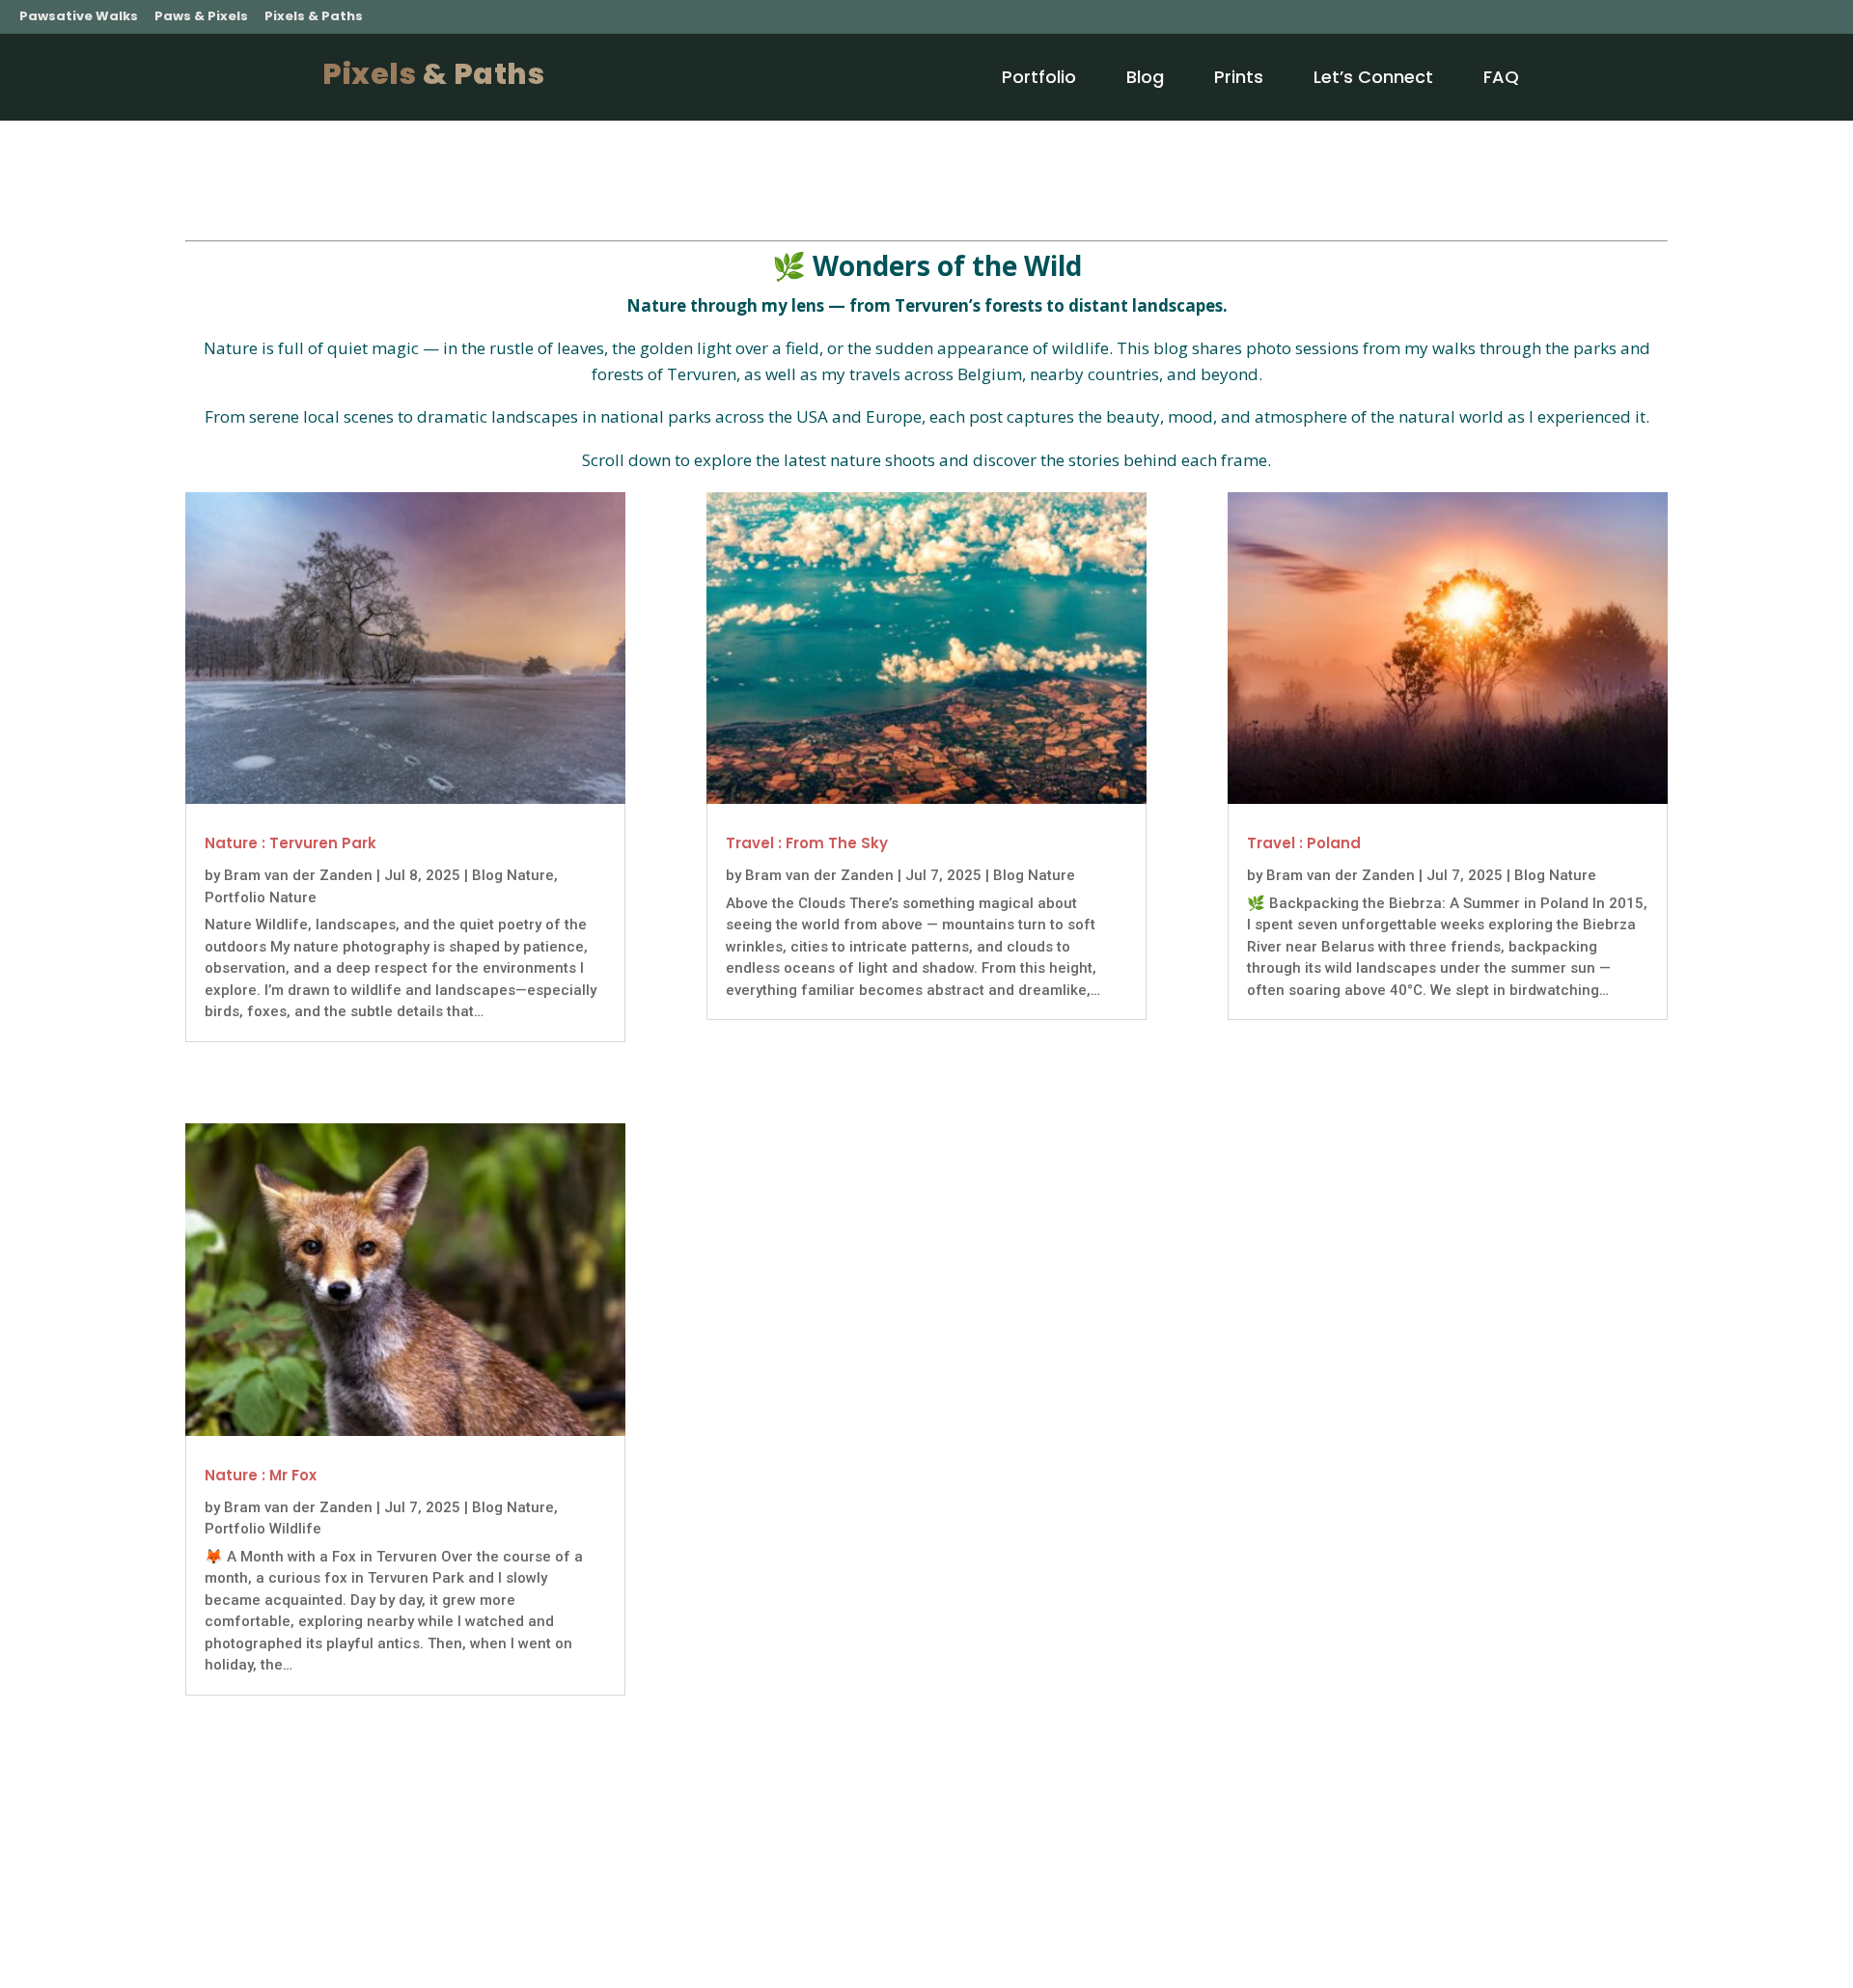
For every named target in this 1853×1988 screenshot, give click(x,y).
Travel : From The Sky (807, 843)
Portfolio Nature (261, 897)
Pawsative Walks (79, 16)
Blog (1145, 77)
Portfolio (1039, 77)
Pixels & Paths (314, 16)
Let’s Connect (1373, 77)
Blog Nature (513, 875)
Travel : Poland (1304, 843)
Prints (1239, 77)
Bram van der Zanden (298, 875)
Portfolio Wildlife (263, 1529)
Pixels (433, 74)
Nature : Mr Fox (261, 1475)
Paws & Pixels (201, 16)
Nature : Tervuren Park (290, 843)
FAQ (1501, 77)
